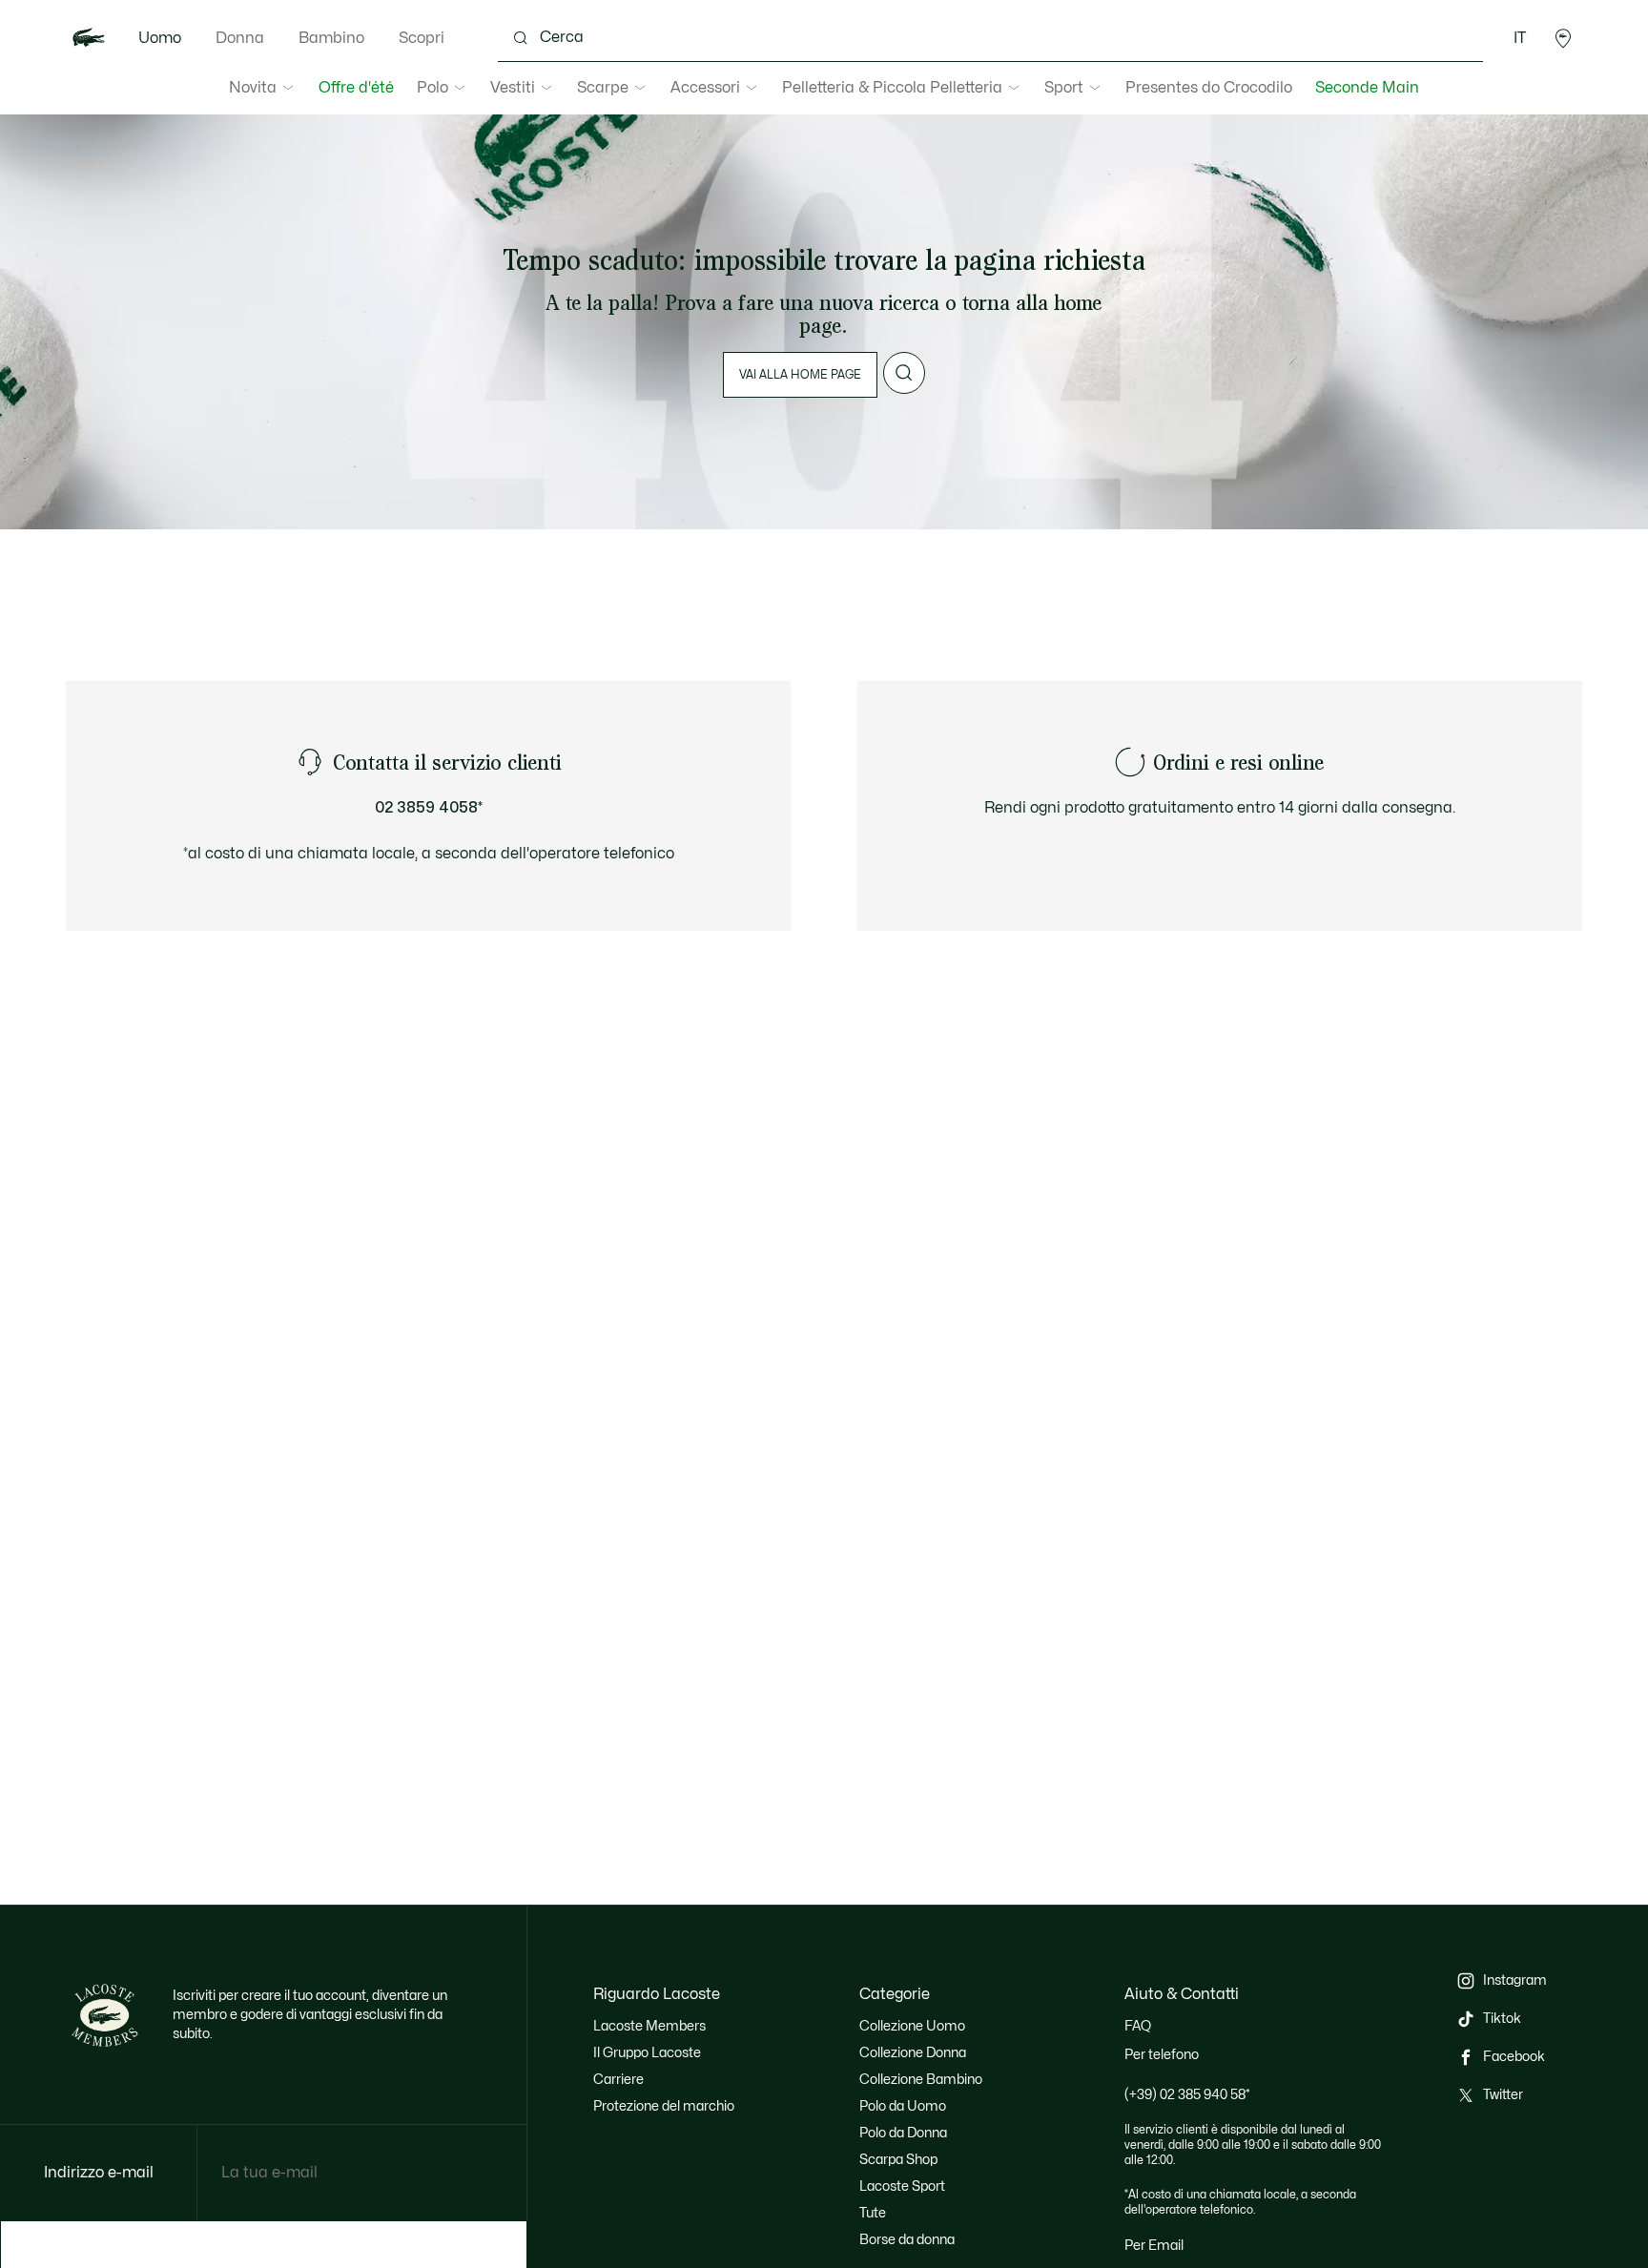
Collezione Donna (913, 2053)
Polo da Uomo (903, 2106)
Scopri (422, 38)
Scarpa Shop (898, 2160)
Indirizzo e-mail (99, 2173)
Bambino (331, 38)
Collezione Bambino (921, 2080)
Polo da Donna (903, 2133)
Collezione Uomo (912, 2026)
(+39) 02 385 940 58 (1187, 2095)
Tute (873, 2213)
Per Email (1154, 2246)
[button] (1563, 38)
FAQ (1138, 2026)
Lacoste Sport (902, 2186)
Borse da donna (907, 2240)
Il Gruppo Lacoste (647, 2053)
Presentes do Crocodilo (1209, 88)
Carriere (618, 2080)
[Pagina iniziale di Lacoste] (89, 38)
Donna (240, 38)
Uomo (160, 38)
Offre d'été (356, 88)
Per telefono (1162, 2055)
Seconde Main (1367, 88)
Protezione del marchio (664, 2106)
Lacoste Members (649, 2026)
